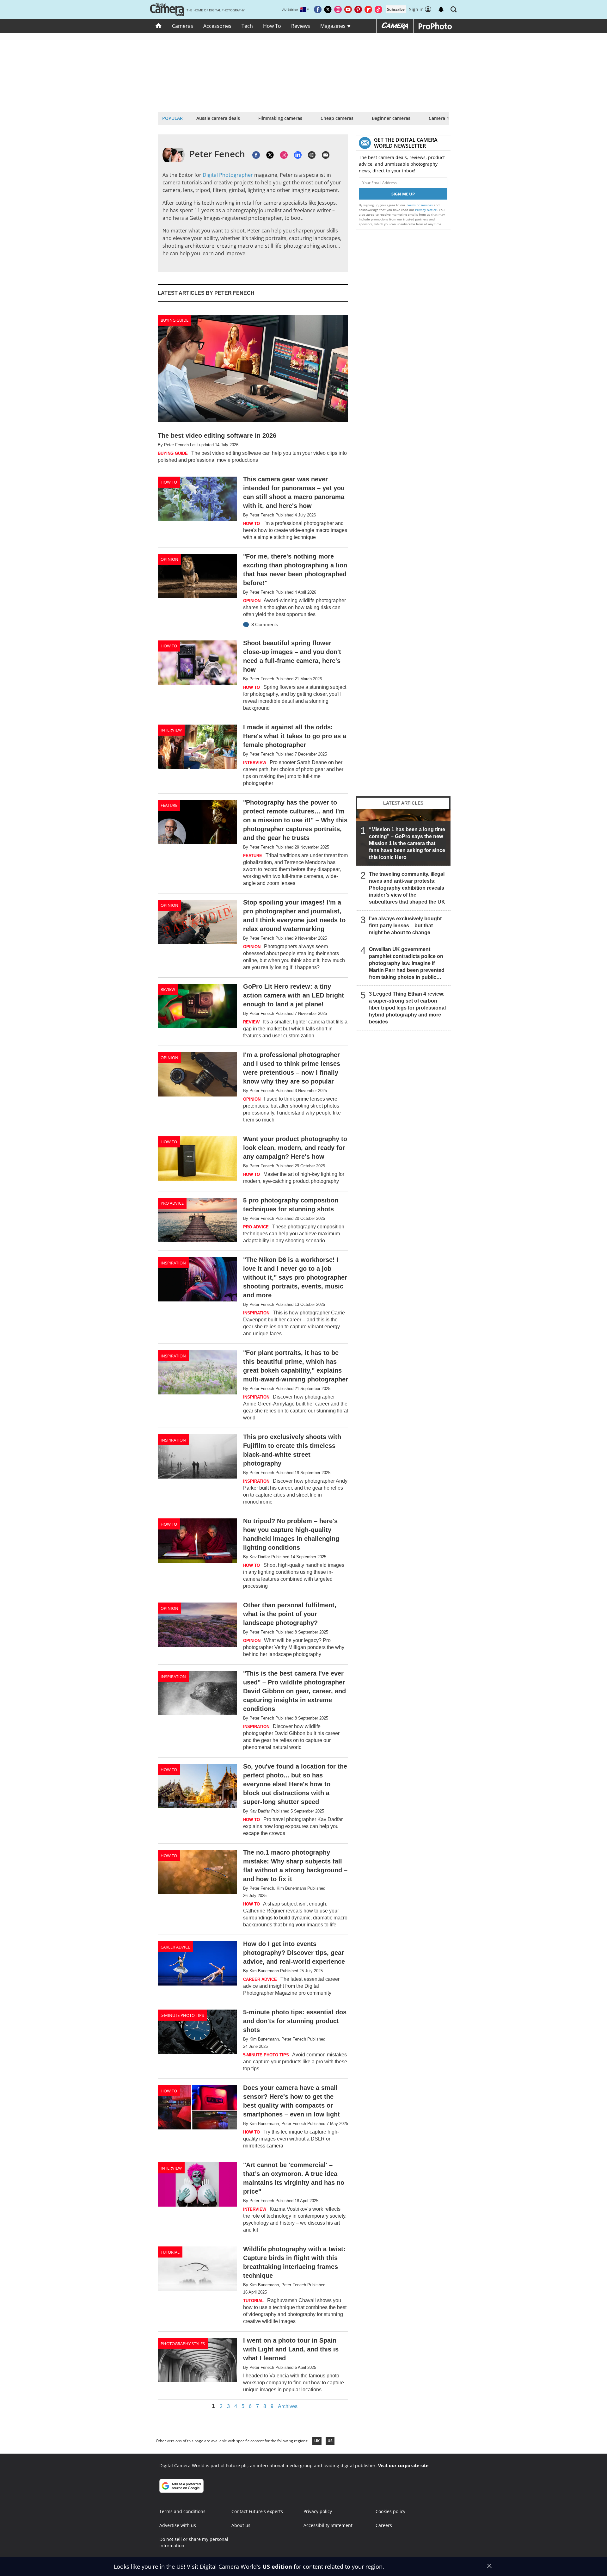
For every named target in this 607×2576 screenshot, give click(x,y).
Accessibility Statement (328, 2525)
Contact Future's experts (257, 2511)
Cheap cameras (337, 118)
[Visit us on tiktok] (378, 9)
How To (272, 26)
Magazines (334, 26)
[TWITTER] (270, 155)
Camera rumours (447, 118)
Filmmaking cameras (280, 118)
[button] (454, 9)
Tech (247, 26)
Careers (384, 2525)
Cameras (183, 26)
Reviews (301, 26)
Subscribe (396, 9)
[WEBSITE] (312, 155)
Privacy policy (318, 2511)
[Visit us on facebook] (318, 9)
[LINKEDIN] (298, 155)
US (330, 2441)
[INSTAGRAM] (284, 155)
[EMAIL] (326, 155)
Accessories (217, 26)
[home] (159, 26)
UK (317, 2441)
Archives (288, 2406)
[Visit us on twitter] (328, 9)
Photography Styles (183, 2344)
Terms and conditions (182, 2511)
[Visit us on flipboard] (368, 9)
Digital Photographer (228, 175)
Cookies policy (390, 2511)
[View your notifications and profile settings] (441, 9)
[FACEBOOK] (256, 155)
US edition (277, 2567)
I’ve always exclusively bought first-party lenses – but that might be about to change (405, 926)
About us (241, 2525)
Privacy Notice (426, 210)
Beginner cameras (391, 118)
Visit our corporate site (403, 2465)
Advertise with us (178, 2525)
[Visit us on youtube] (348, 9)
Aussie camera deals (218, 118)
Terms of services (420, 205)
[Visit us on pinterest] (358, 9)
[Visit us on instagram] (338, 9)
